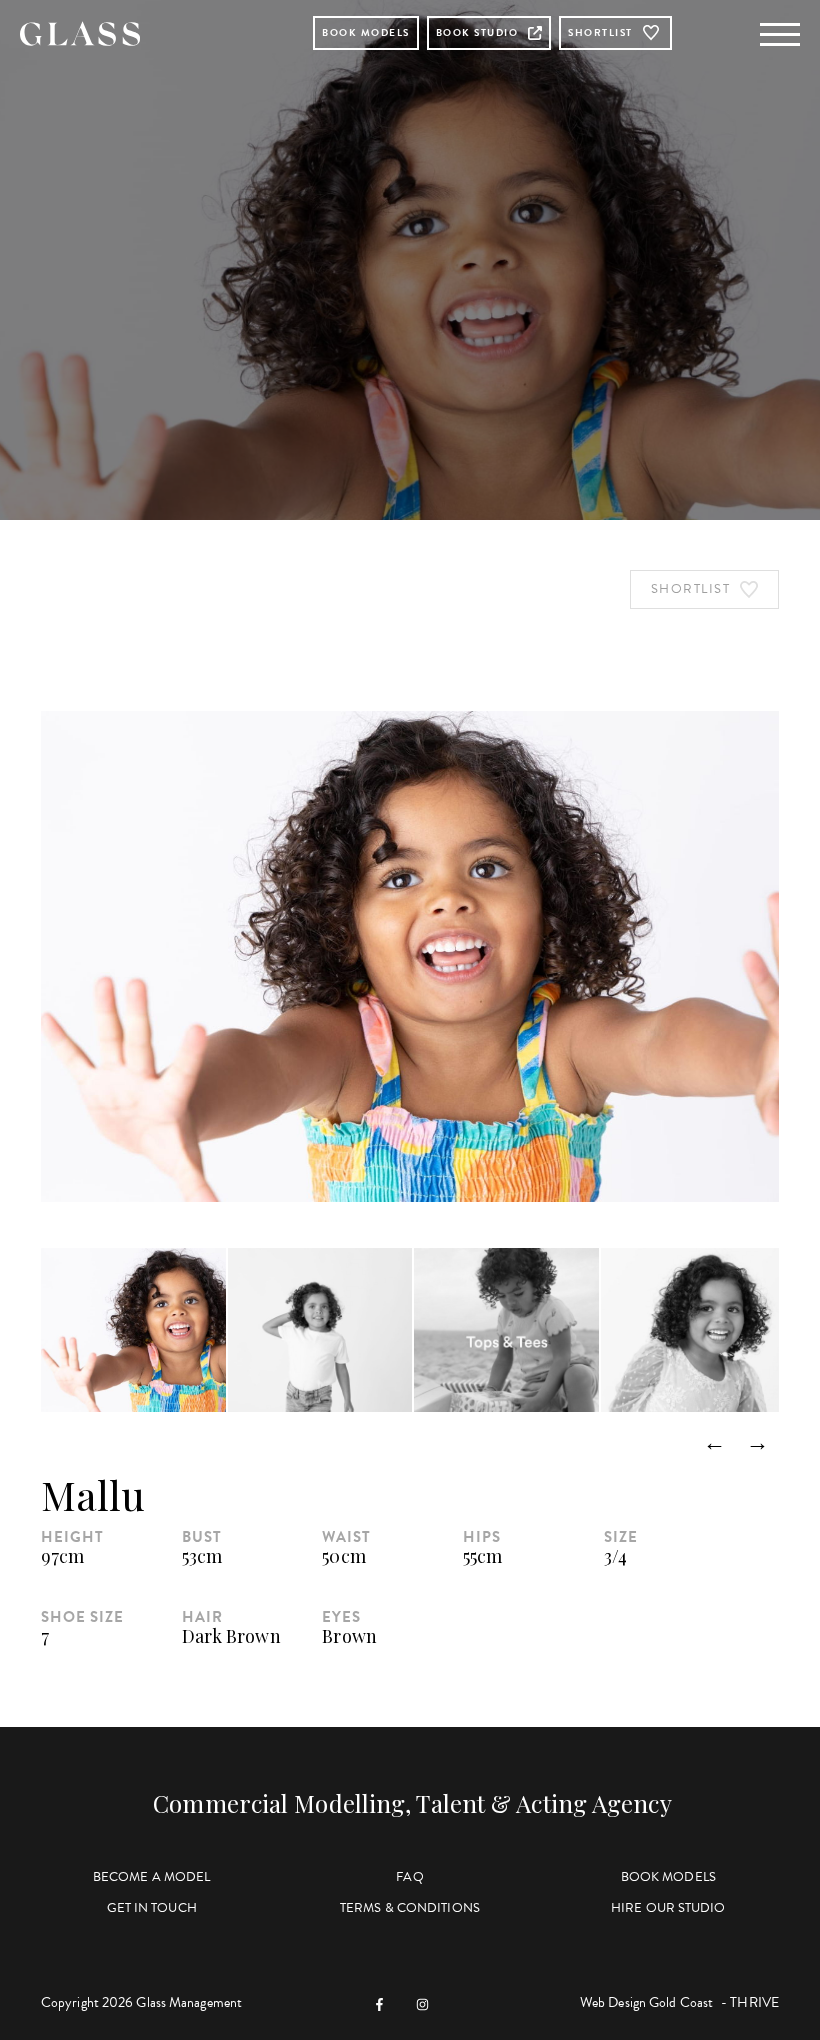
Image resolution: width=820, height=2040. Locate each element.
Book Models (366, 32)
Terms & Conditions (410, 1908)
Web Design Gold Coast (646, 2002)
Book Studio (477, 32)
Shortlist (600, 32)
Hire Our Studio (668, 1908)
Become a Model (151, 1877)
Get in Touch (152, 1908)
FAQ (409, 1877)
